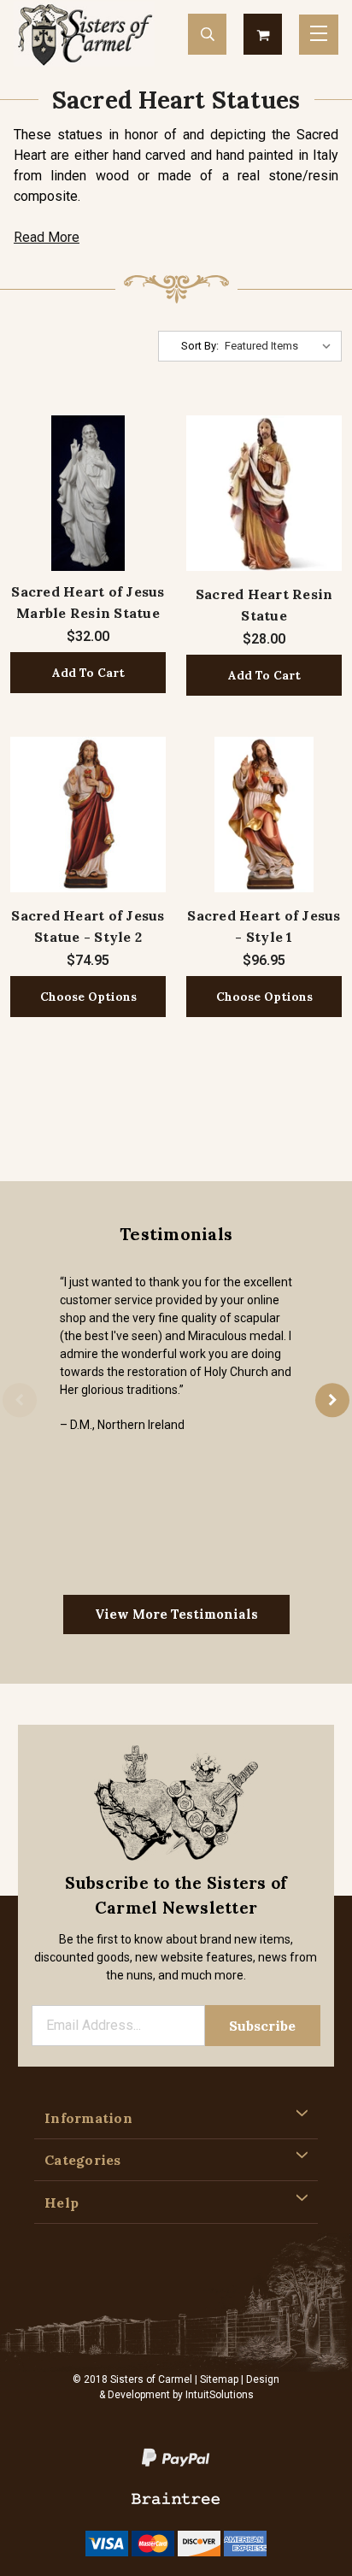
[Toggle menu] (319, 35)
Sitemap (219, 2379)
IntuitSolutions (220, 2395)
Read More (47, 237)
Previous (20, 1400)
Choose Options (88, 997)
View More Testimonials (176, 1614)
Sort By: (200, 346)
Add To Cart (88, 673)
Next (332, 1400)
